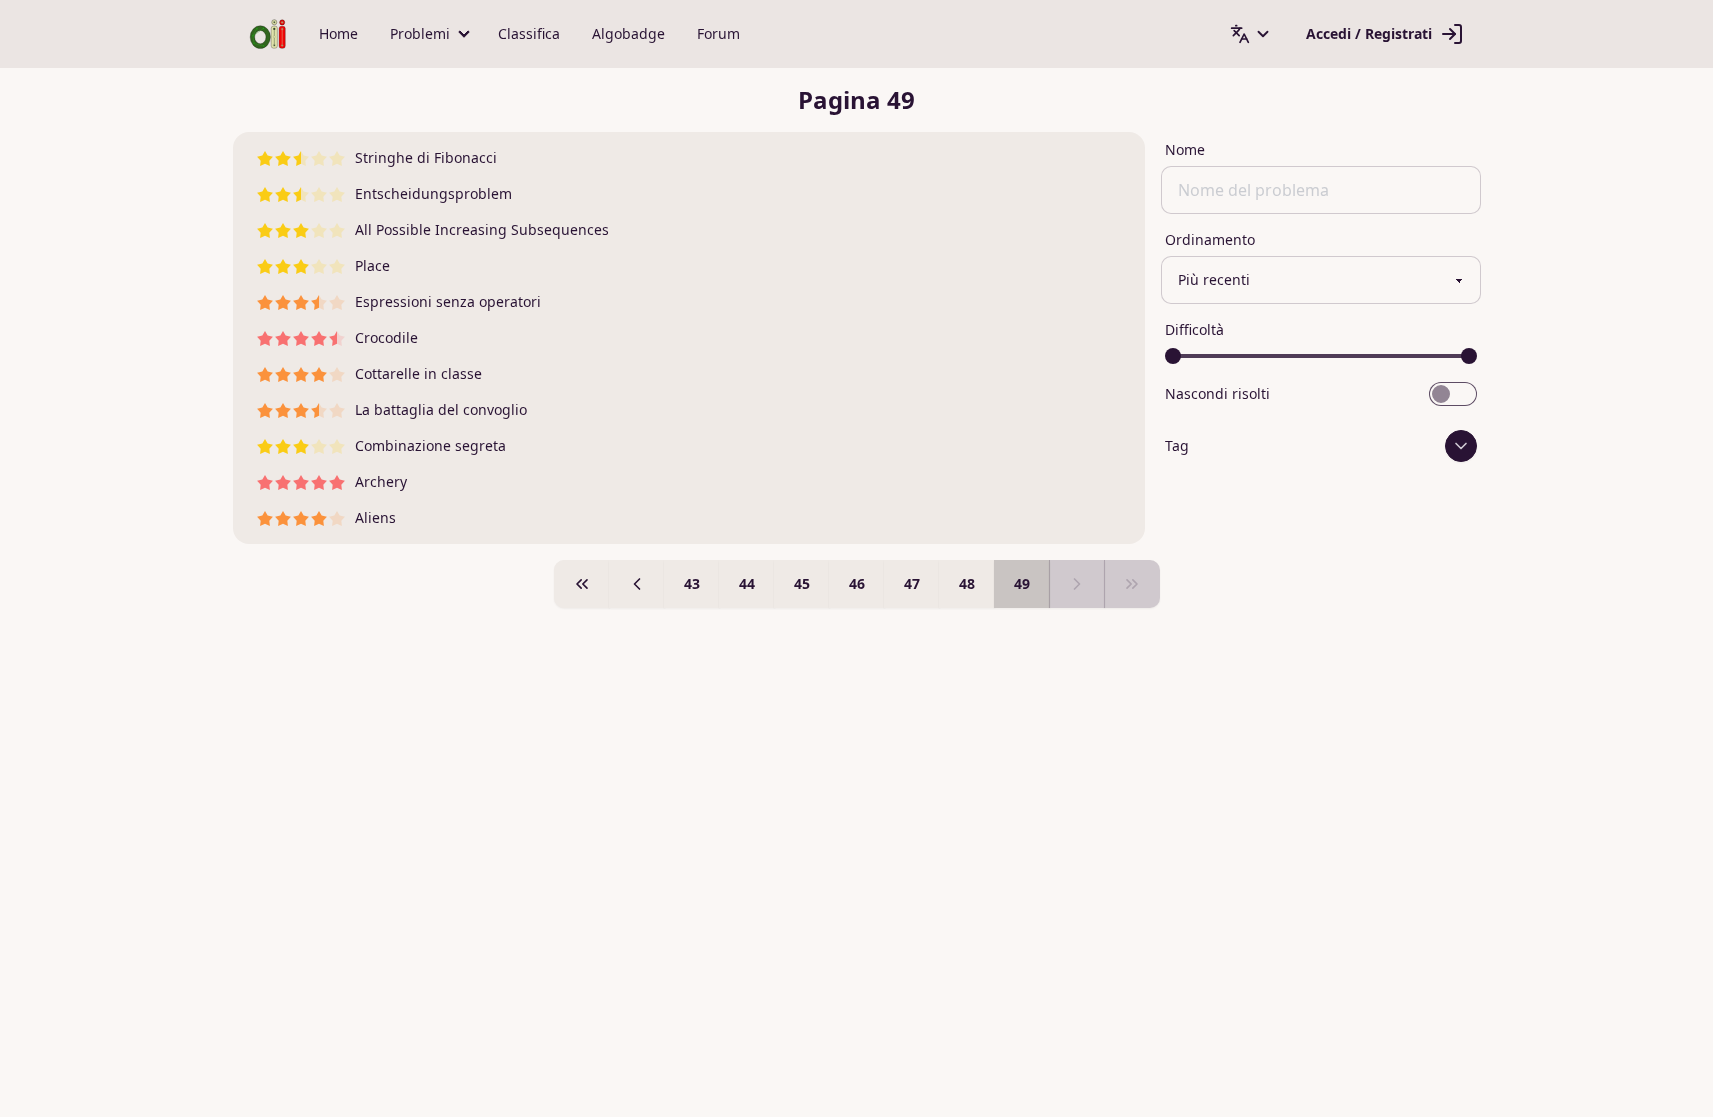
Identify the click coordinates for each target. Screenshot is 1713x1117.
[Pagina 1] (582, 584)
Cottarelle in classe (418, 373)
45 (802, 583)
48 (967, 583)
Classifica (529, 33)
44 (747, 583)
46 (857, 583)
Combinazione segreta (430, 445)
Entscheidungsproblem (433, 193)
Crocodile (386, 337)
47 (912, 583)
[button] (428, 34)
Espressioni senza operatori (448, 301)
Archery (381, 481)
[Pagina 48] (637, 584)
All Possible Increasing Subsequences (482, 229)
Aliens (375, 517)
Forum (718, 33)
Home (338, 33)
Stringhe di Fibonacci (426, 157)
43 (692, 583)
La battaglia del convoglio (441, 409)
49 (1022, 583)
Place (372, 265)
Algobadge (628, 33)
